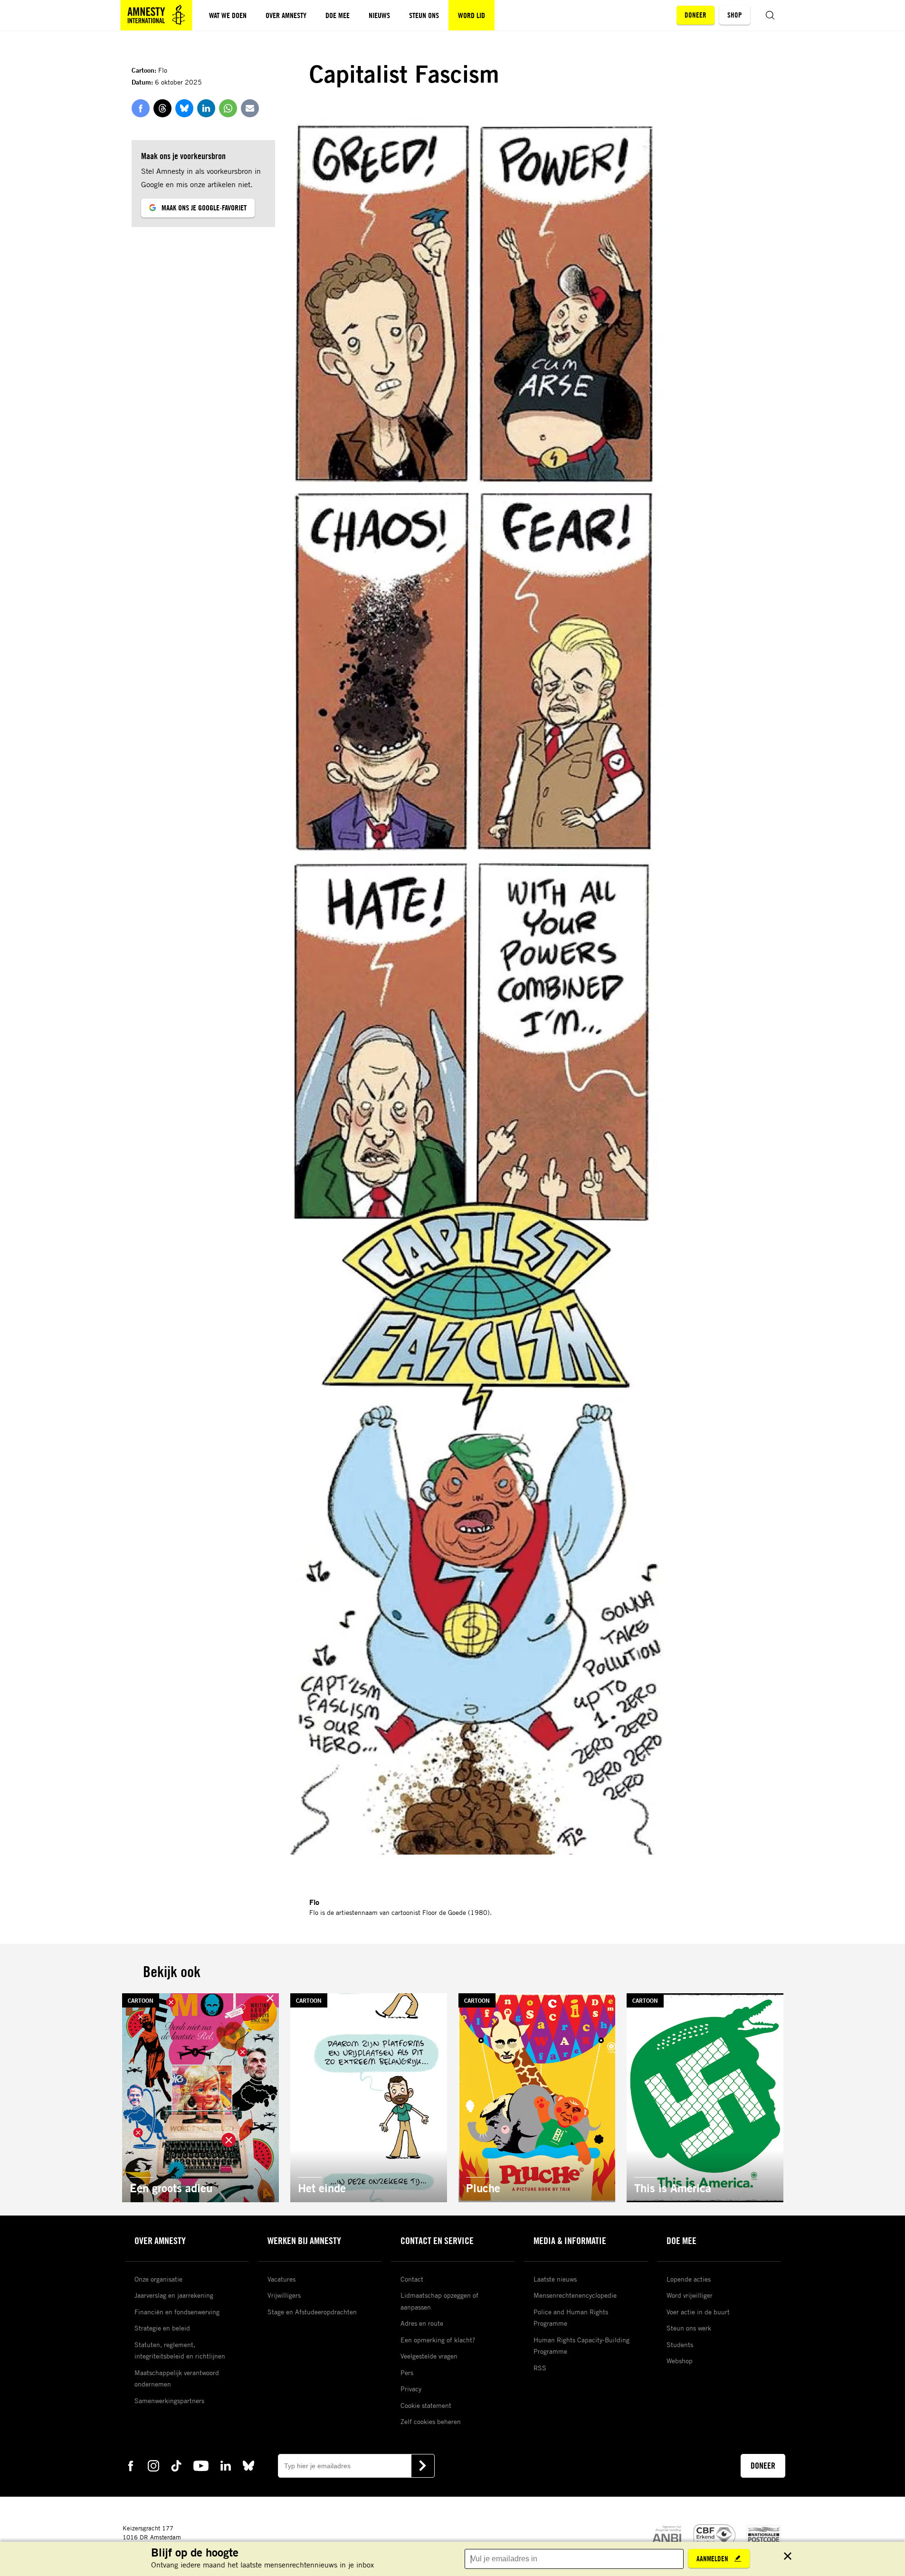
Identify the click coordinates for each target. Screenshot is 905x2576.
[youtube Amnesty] (201, 2465)
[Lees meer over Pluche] (537, 2098)
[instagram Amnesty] (153, 2465)
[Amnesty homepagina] (156, 15)
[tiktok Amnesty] (176, 2465)
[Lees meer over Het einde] (369, 2098)
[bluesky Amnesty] (248, 2465)
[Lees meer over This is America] (705, 2098)
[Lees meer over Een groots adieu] (200, 2098)
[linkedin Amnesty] (226, 2465)
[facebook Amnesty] (131, 2465)
